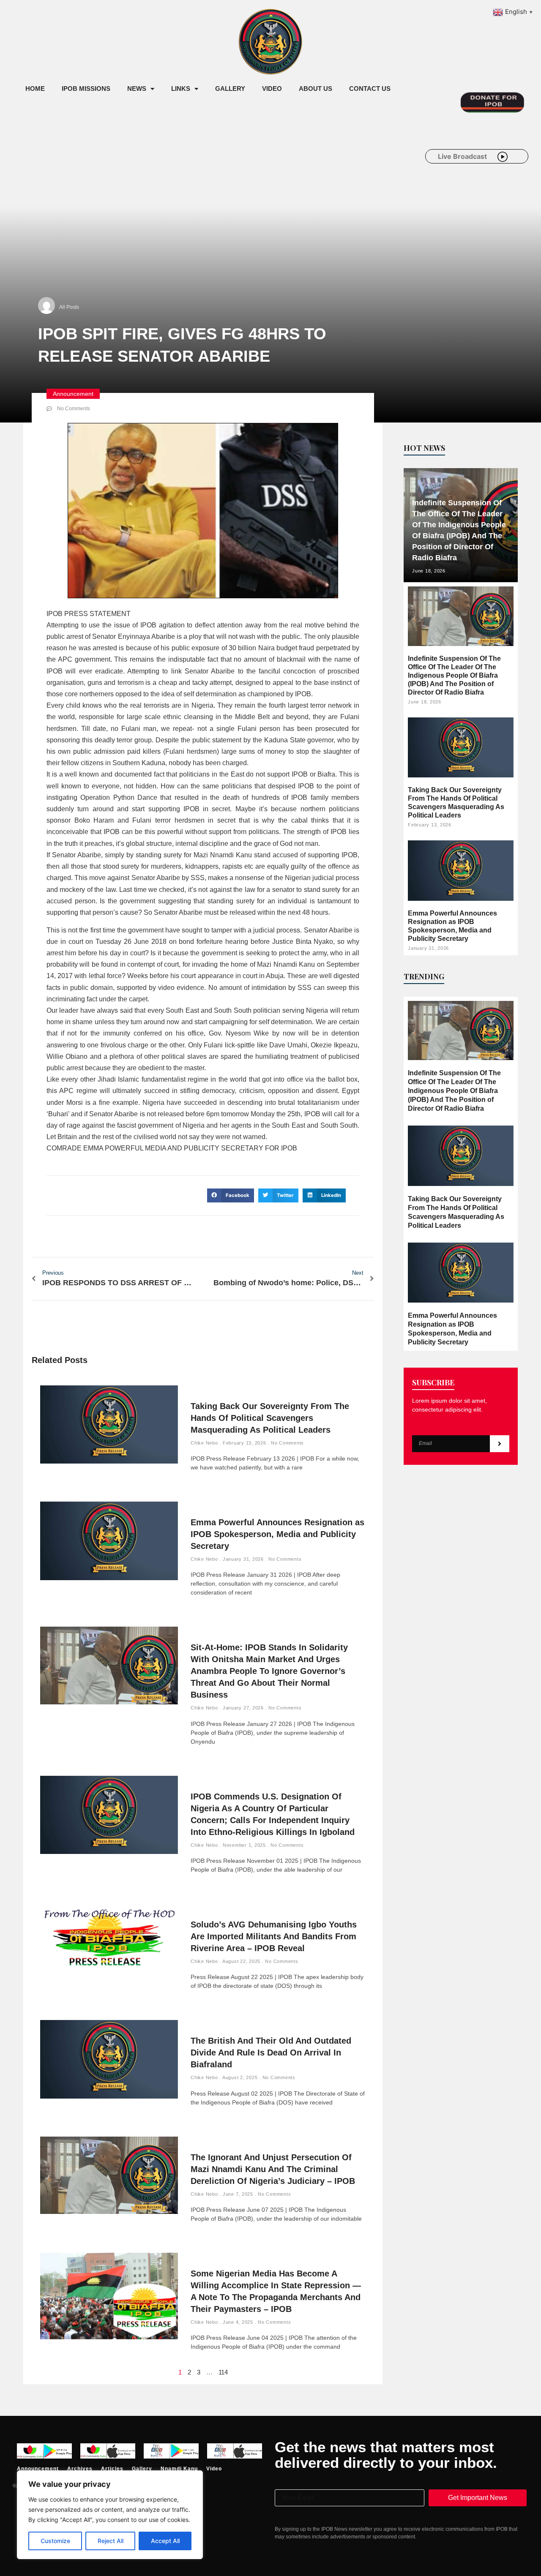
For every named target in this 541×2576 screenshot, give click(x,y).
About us (316, 89)
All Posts (69, 307)
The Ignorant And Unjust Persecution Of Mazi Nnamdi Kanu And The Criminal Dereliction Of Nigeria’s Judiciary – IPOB (273, 2169)
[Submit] (500, 1444)
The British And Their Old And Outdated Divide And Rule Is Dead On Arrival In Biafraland (271, 2053)
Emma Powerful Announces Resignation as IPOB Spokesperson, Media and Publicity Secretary (277, 1534)
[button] (231, 1196)
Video (272, 89)
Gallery (230, 89)
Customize (55, 2541)
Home (35, 89)
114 (223, 2372)
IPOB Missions (86, 89)
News (137, 89)
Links (181, 89)
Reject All (111, 2541)
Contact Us (370, 89)
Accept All (165, 2541)
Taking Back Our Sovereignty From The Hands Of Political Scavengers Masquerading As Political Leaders (270, 1418)
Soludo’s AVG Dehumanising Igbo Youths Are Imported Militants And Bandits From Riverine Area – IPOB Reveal (274, 1936)
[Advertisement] (171, 168)
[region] (110, 2515)
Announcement (73, 394)
